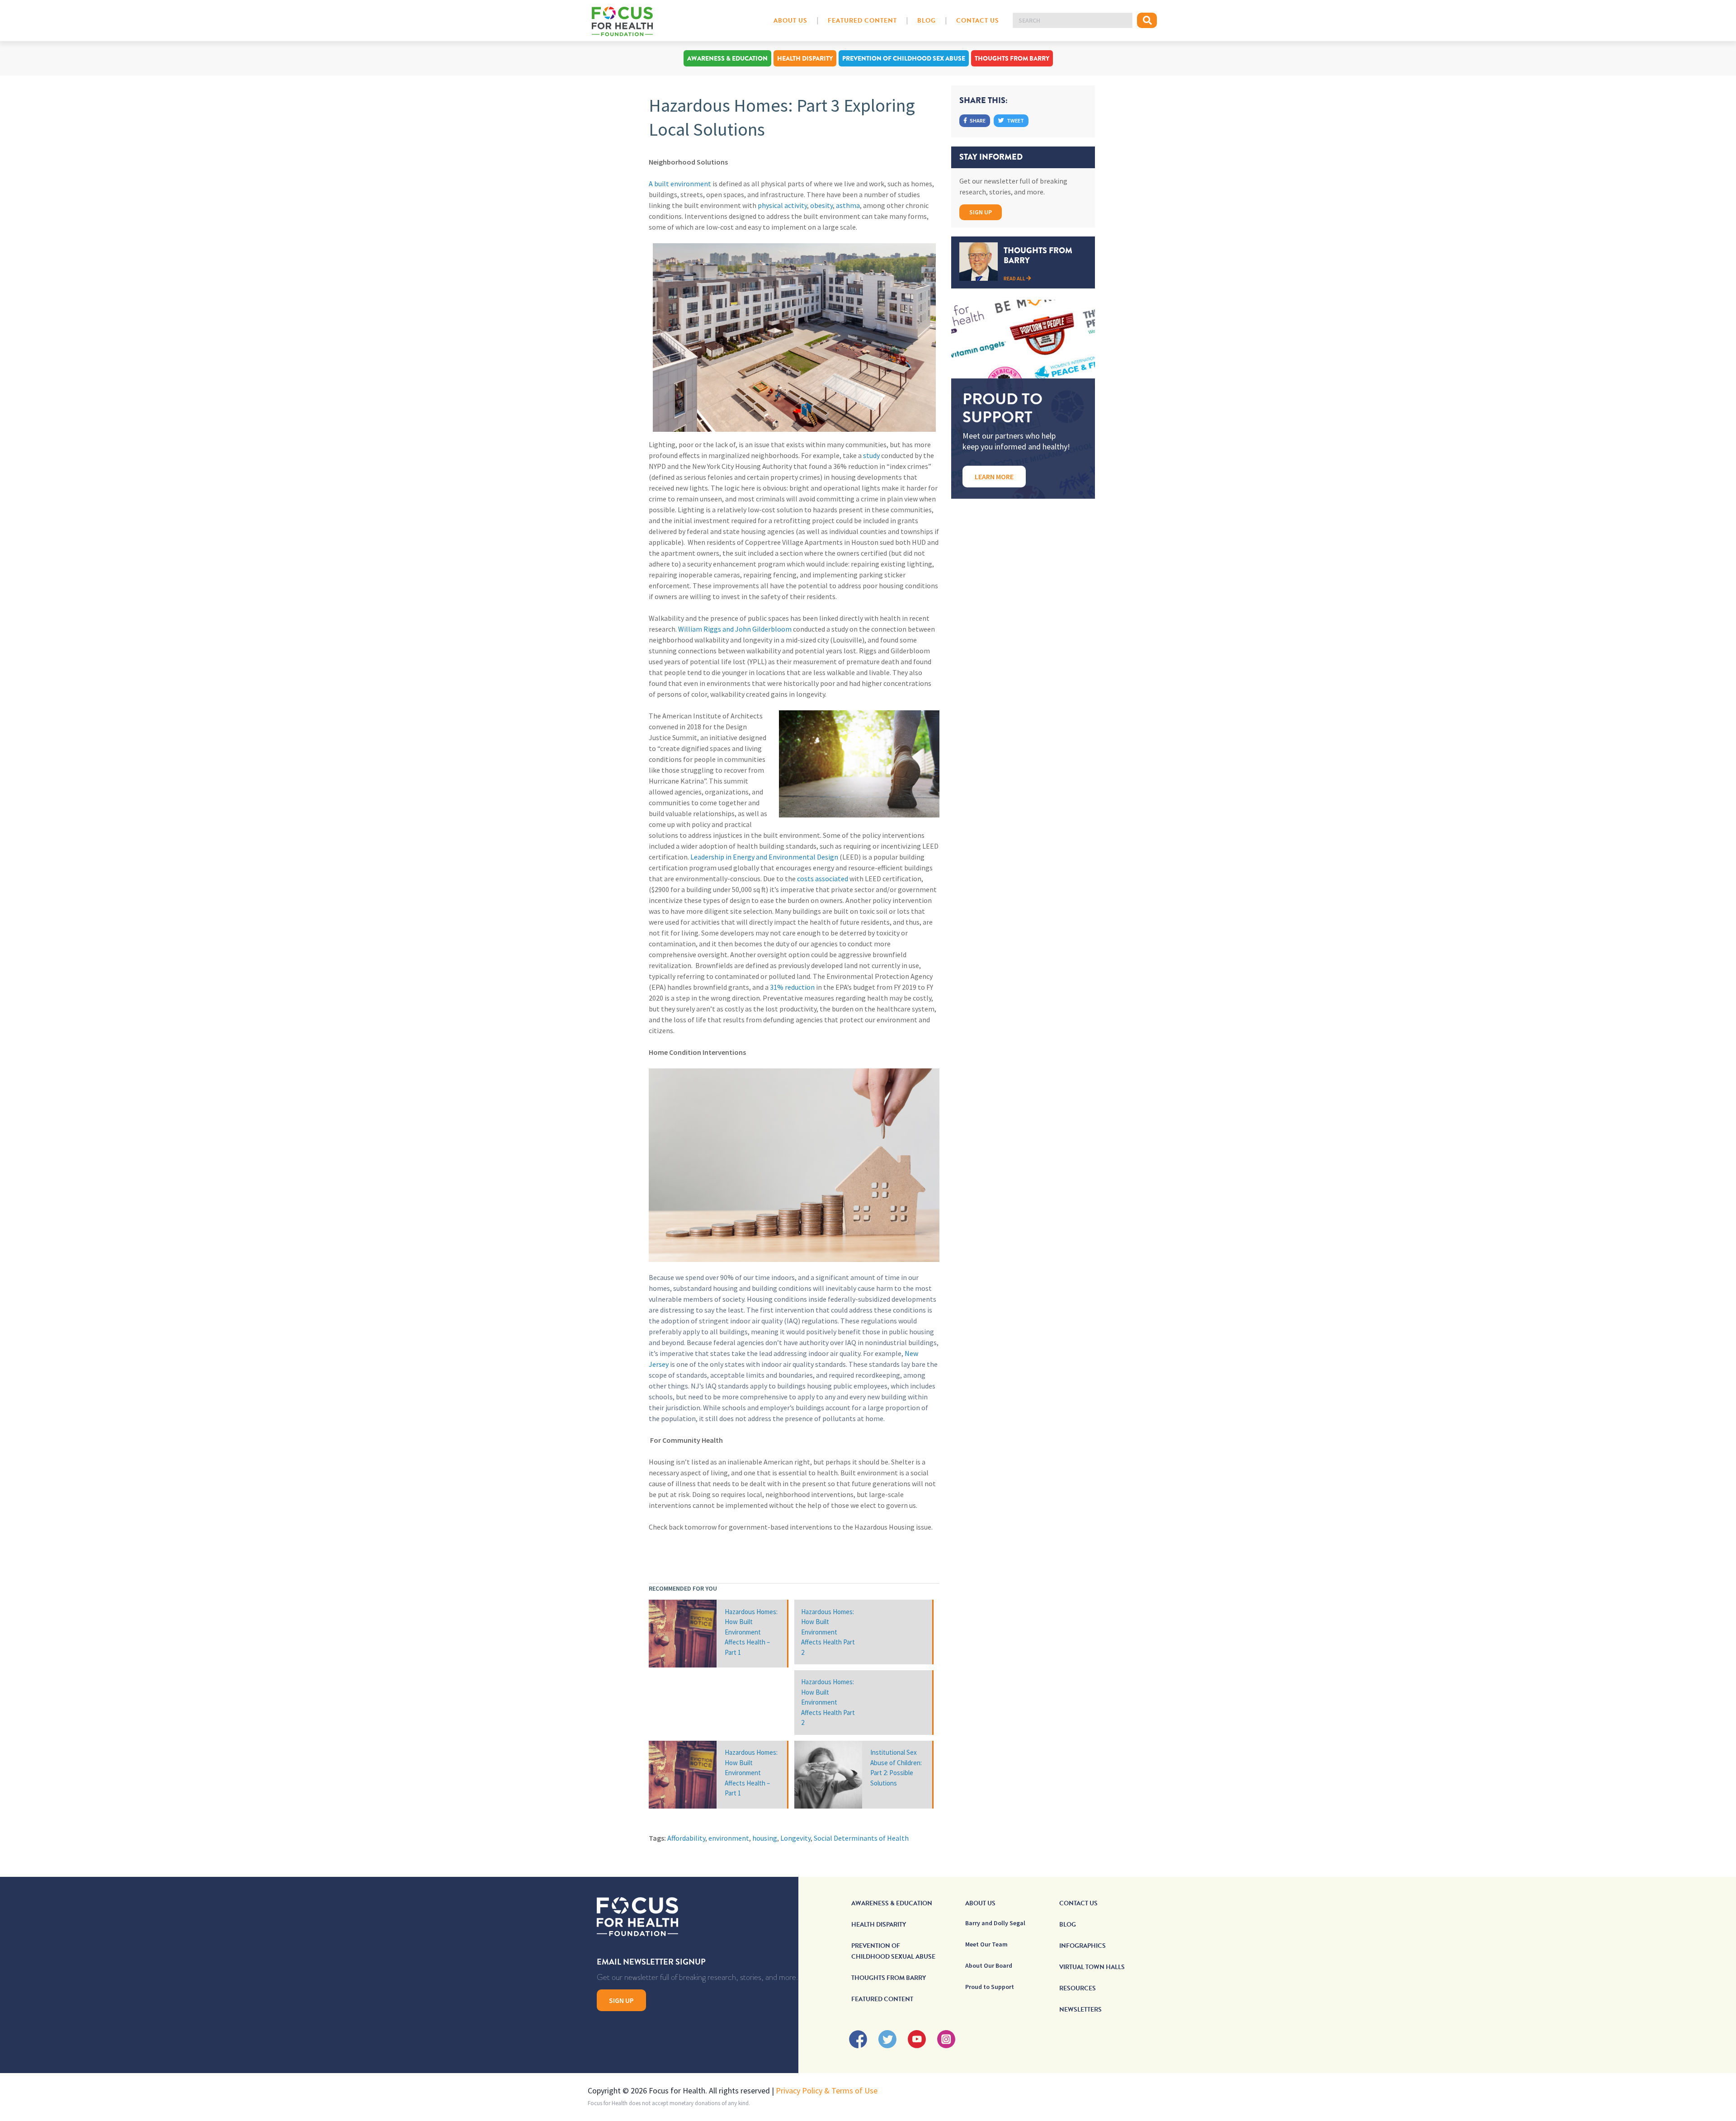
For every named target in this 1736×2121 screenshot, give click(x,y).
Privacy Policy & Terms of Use (827, 2090)
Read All (1015, 278)
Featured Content (862, 21)
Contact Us (978, 21)
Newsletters (1080, 2010)
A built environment (680, 184)
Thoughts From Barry (1012, 58)
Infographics (1083, 1946)
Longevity (795, 1838)
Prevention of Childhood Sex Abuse (904, 58)
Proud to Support (990, 1987)
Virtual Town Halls (1092, 1967)
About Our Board (989, 1965)
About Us (790, 21)
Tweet (1015, 120)
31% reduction (792, 987)
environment (729, 1838)
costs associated (823, 879)
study (871, 455)
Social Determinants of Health (861, 1838)
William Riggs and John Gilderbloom (735, 629)
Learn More (994, 477)
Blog (927, 21)
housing (765, 1838)
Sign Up (981, 212)
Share (977, 120)
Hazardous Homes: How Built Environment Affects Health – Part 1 (751, 1632)
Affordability (686, 1838)
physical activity (782, 205)
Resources (1078, 1988)
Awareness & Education (727, 58)
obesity (821, 205)
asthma (848, 205)
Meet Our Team (986, 1944)
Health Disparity (805, 58)
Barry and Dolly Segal (995, 1923)
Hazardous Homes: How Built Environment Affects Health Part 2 (828, 1632)
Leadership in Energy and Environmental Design (764, 857)
